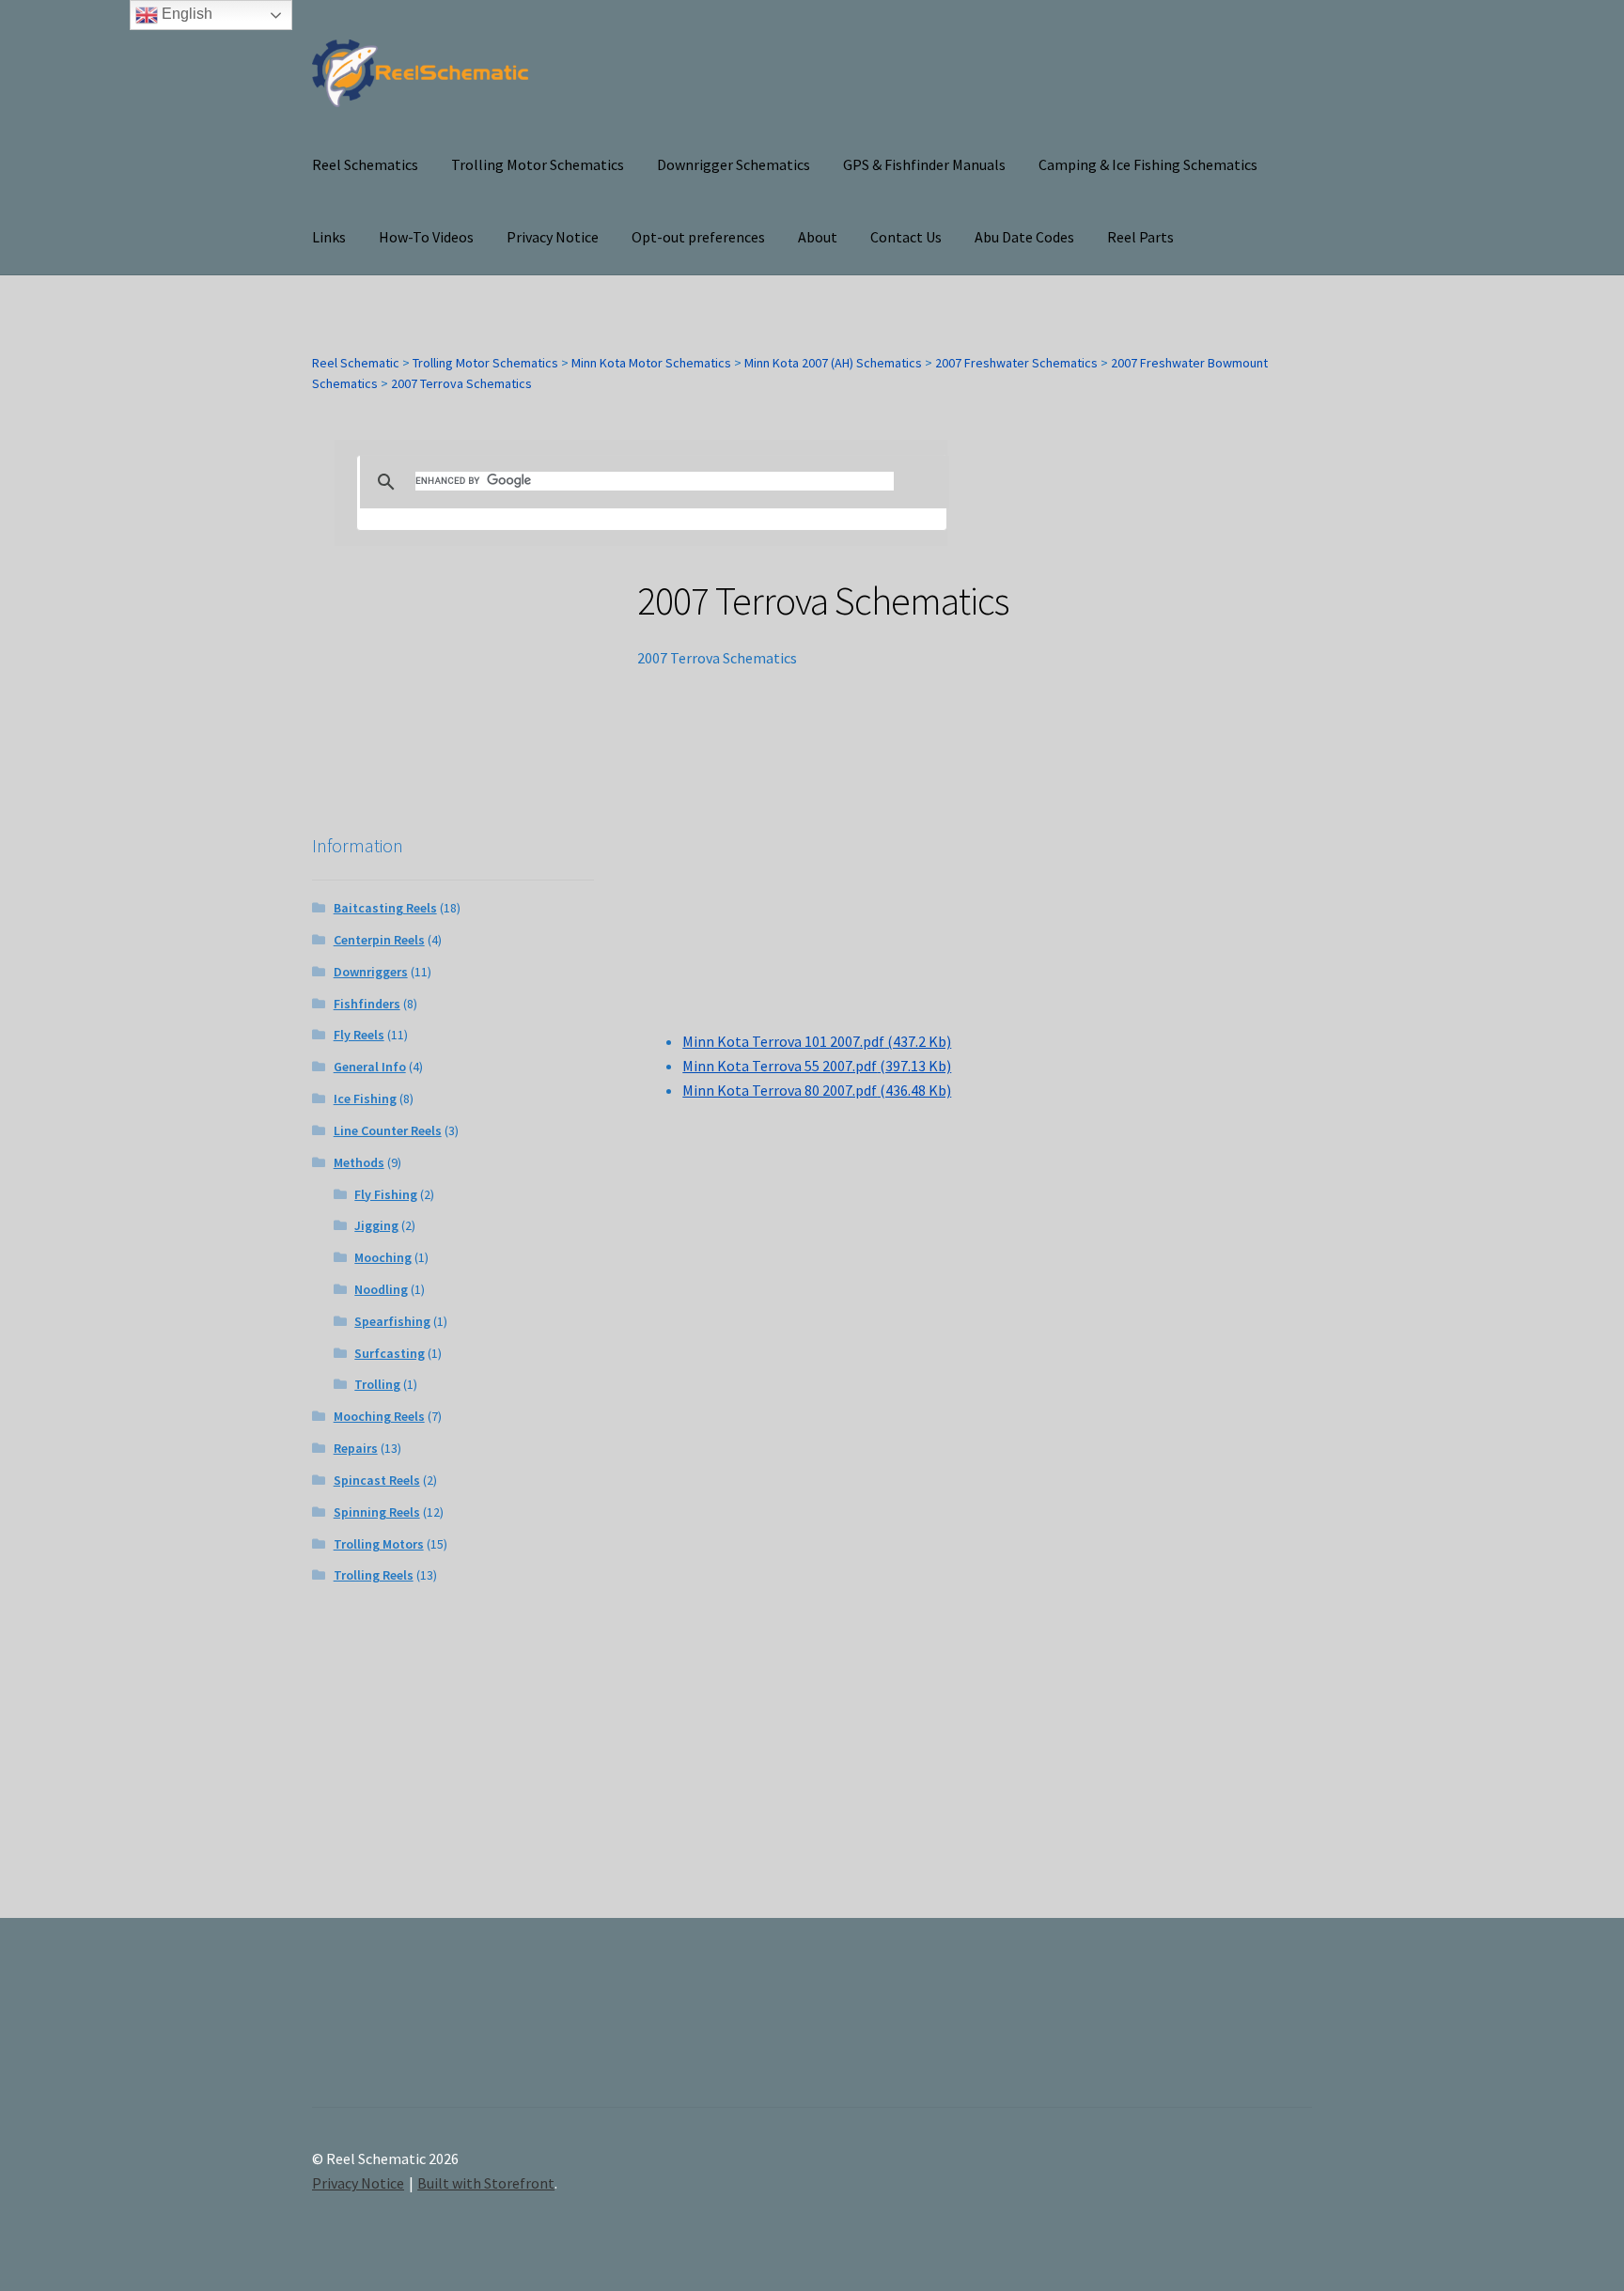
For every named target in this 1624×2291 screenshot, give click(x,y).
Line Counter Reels (388, 1130)
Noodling (381, 1289)
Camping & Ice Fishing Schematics (1148, 164)
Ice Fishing (365, 1099)
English (185, 14)
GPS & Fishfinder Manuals (924, 164)
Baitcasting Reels (385, 908)
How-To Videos (426, 237)
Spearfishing (392, 1321)
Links (329, 237)
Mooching (383, 1257)
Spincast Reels (377, 1480)
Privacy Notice (553, 237)
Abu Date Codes (1024, 237)
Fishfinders (367, 1004)
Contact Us (906, 237)
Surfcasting (390, 1353)
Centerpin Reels (379, 940)
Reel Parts (1140, 237)
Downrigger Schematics (734, 164)
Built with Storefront (486, 2183)
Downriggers (371, 972)
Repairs (356, 1448)
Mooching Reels (379, 1416)
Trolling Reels (374, 1575)
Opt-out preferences (698, 237)
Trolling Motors (379, 1544)
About (818, 237)
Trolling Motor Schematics (538, 164)
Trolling (377, 1384)
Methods (359, 1162)
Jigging (376, 1225)
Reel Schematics (365, 164)
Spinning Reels (377, 1512)
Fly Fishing (386, 1194)
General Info (370, 1067)
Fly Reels (359, 1035)
